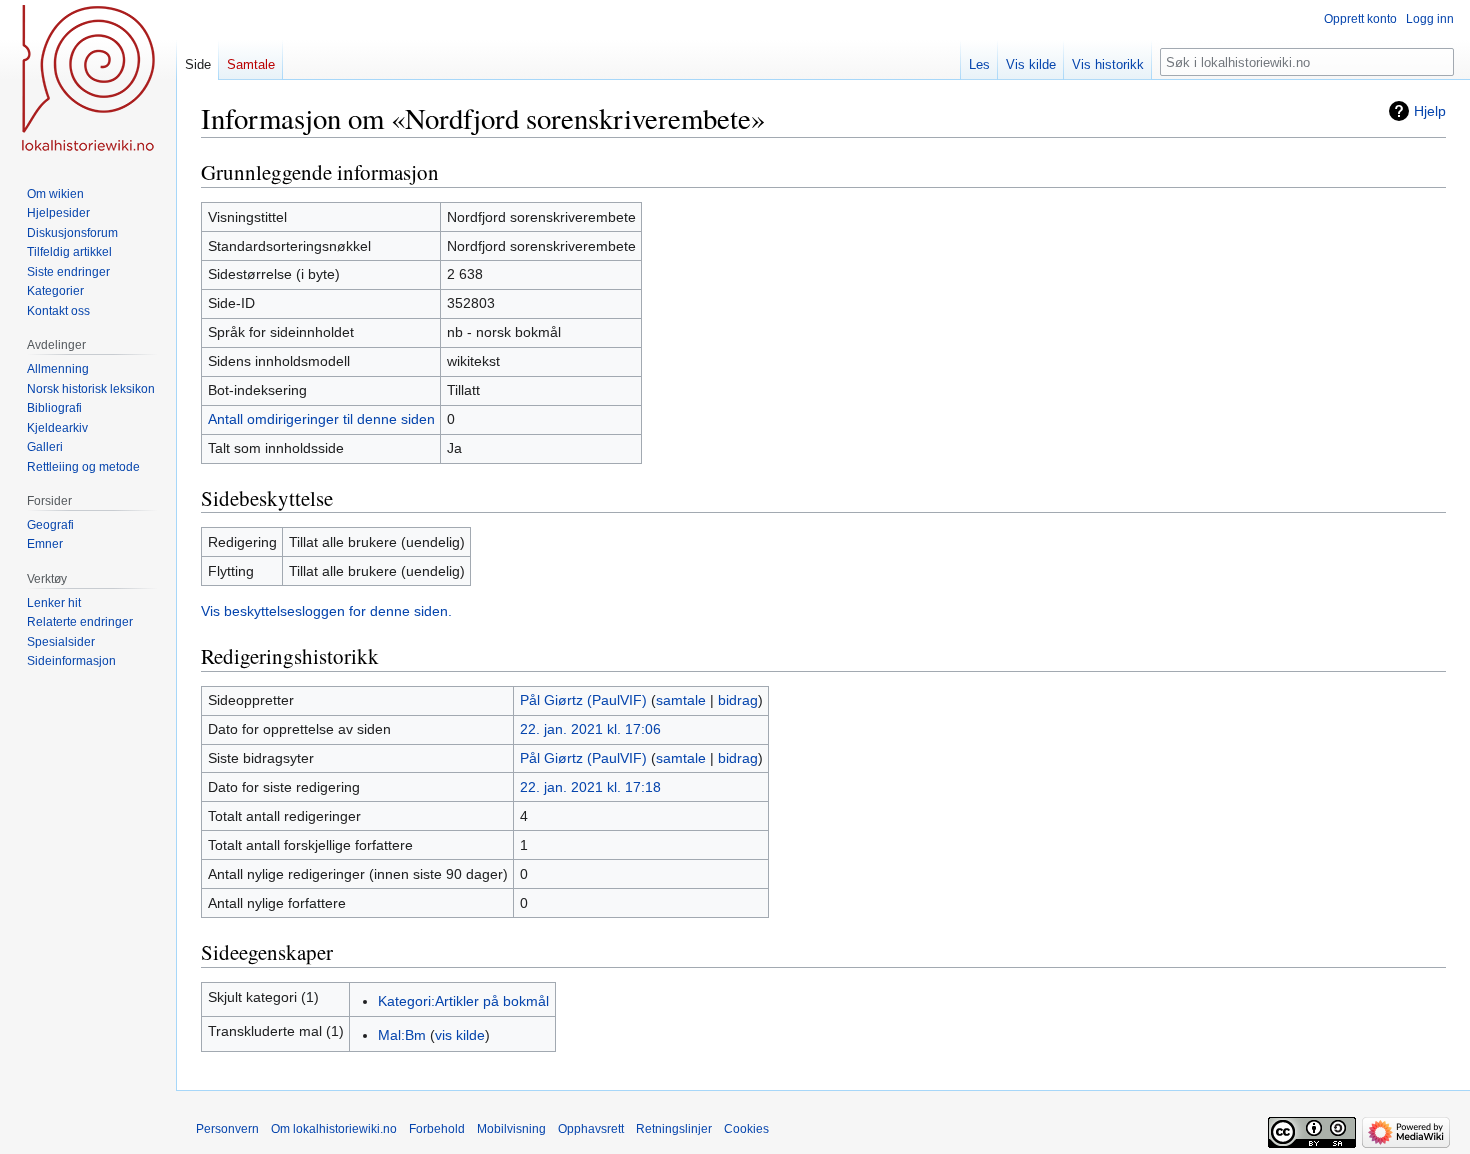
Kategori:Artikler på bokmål (463, 1001)
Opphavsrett (591, 1129)
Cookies (746, 1129)
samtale (681, 700)
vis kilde (460, 1035)
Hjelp (1430, 111)
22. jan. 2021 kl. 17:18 (590, 787)
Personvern (227, 1129)
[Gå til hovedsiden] (88, 80)
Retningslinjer (674, 1129)
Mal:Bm (402, 1035)
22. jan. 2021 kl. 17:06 (590, 729)
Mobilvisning (511, 1129)
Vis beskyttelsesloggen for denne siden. (326, 611)
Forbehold (437, 1129)
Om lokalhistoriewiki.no (334, 1129)
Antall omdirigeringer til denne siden (321, 419)
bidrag (738, 700)
